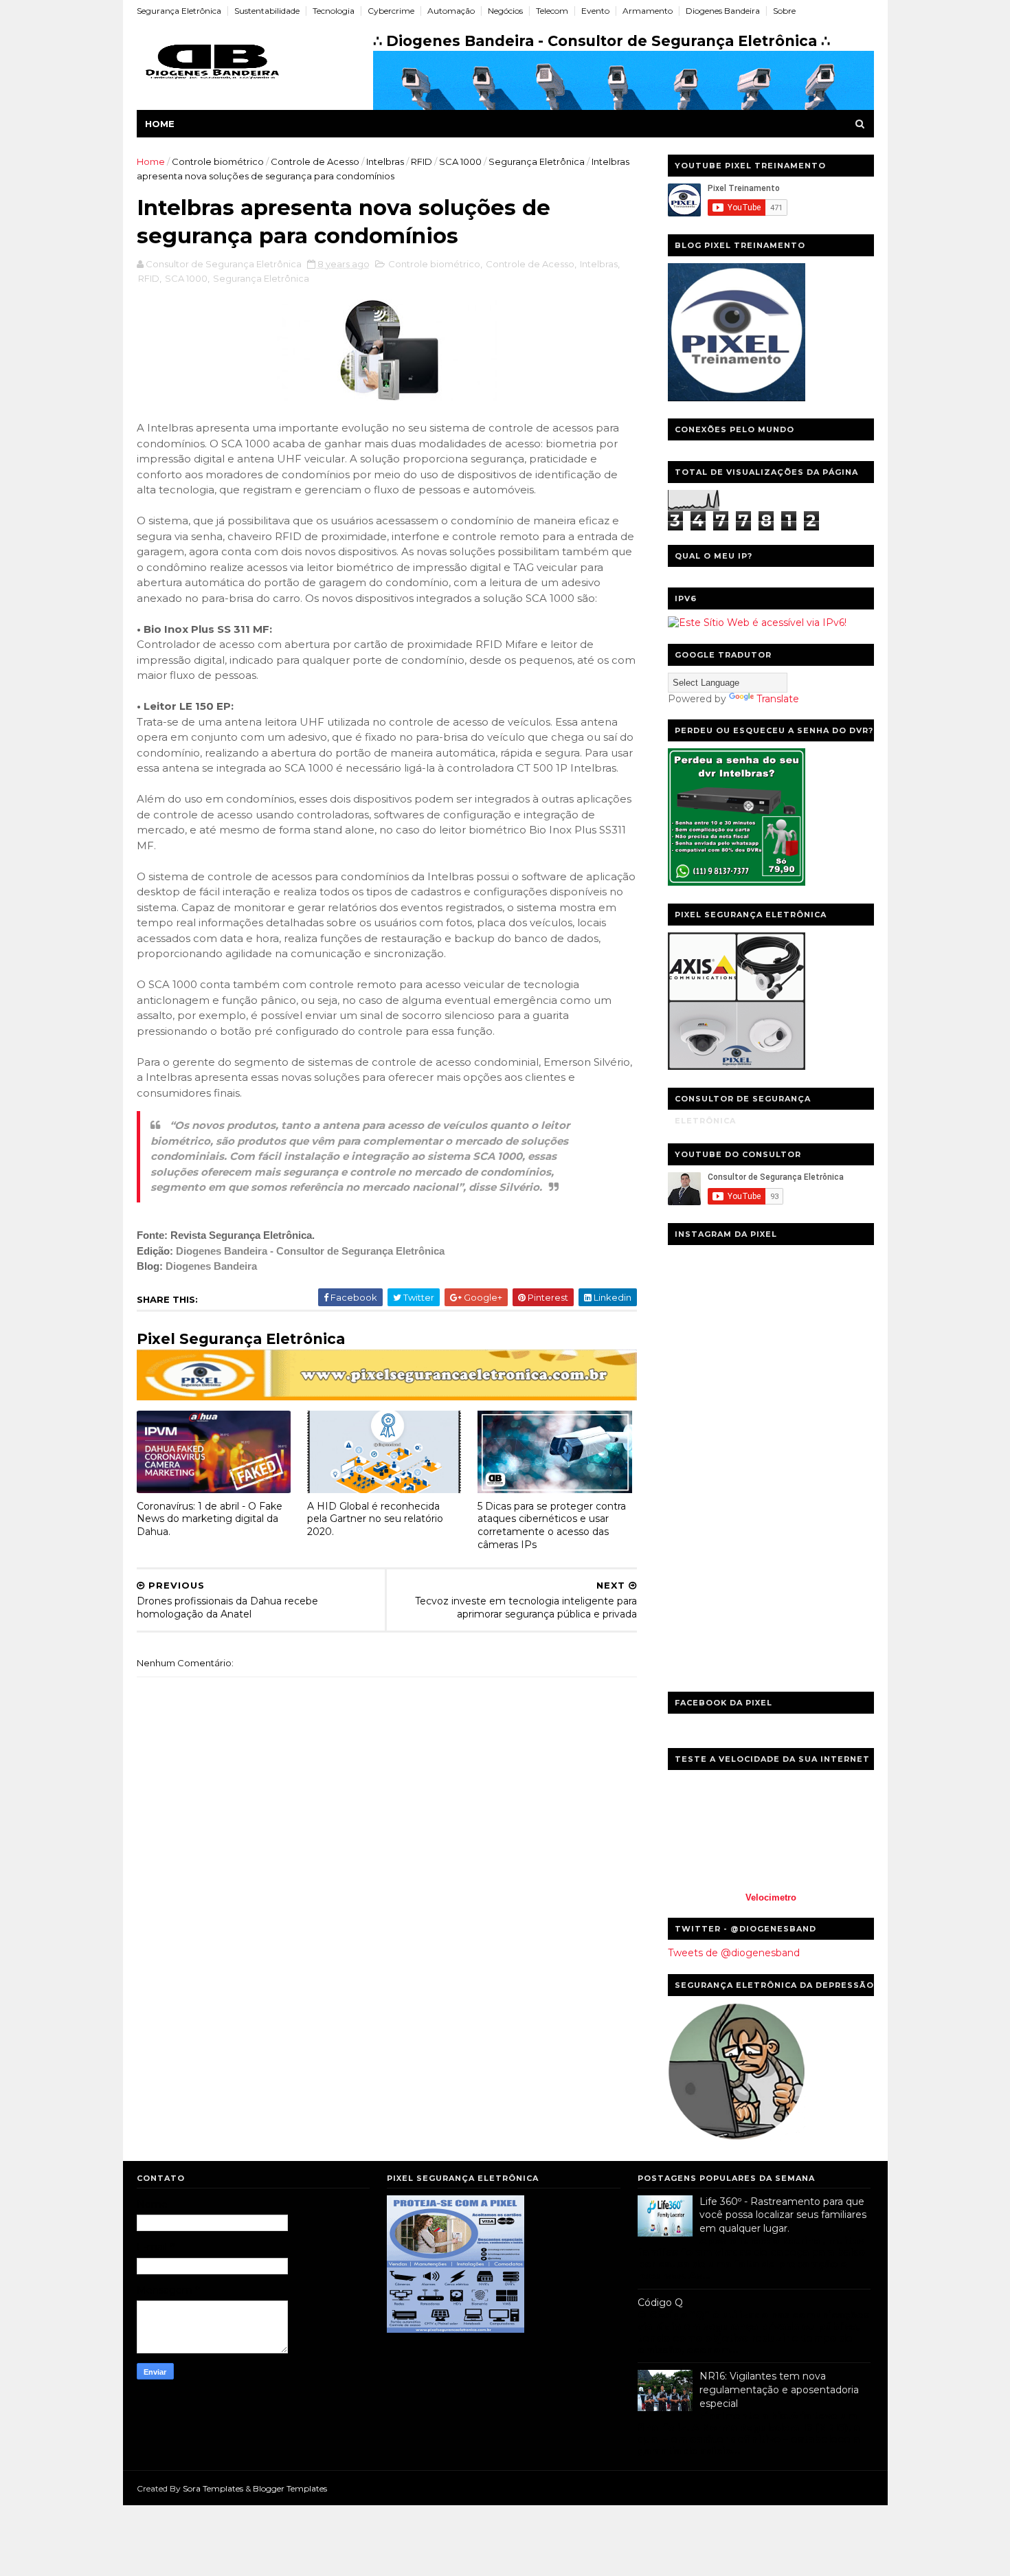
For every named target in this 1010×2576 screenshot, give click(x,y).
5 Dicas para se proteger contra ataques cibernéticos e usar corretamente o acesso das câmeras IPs (552, 1525)
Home (160, 124)
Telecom (552, 11)
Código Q (660, 2303)
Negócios (505, 11)
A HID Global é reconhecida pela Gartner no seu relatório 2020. (375, 1519)
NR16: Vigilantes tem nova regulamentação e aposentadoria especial (779, 2389)
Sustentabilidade (267, 11)
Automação (451, 11)
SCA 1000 (460, 161)
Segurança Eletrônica (179, 11)
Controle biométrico (218, 161)
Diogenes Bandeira (723, 11)
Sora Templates (213, 2488)
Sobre (784, 11)
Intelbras (385, 161)
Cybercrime (391, 11)
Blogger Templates (290, 2488)
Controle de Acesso (315, 161)
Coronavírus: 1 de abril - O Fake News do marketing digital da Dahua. (210, 1519)
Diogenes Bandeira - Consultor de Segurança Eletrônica (310, 1251)
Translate (778, 699)
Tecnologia (334, 11)
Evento (595, 11)
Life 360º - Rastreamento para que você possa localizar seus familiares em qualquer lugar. (783, 2215)
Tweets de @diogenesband (734, 1953)
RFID (422, 161)
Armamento (648, 11)
